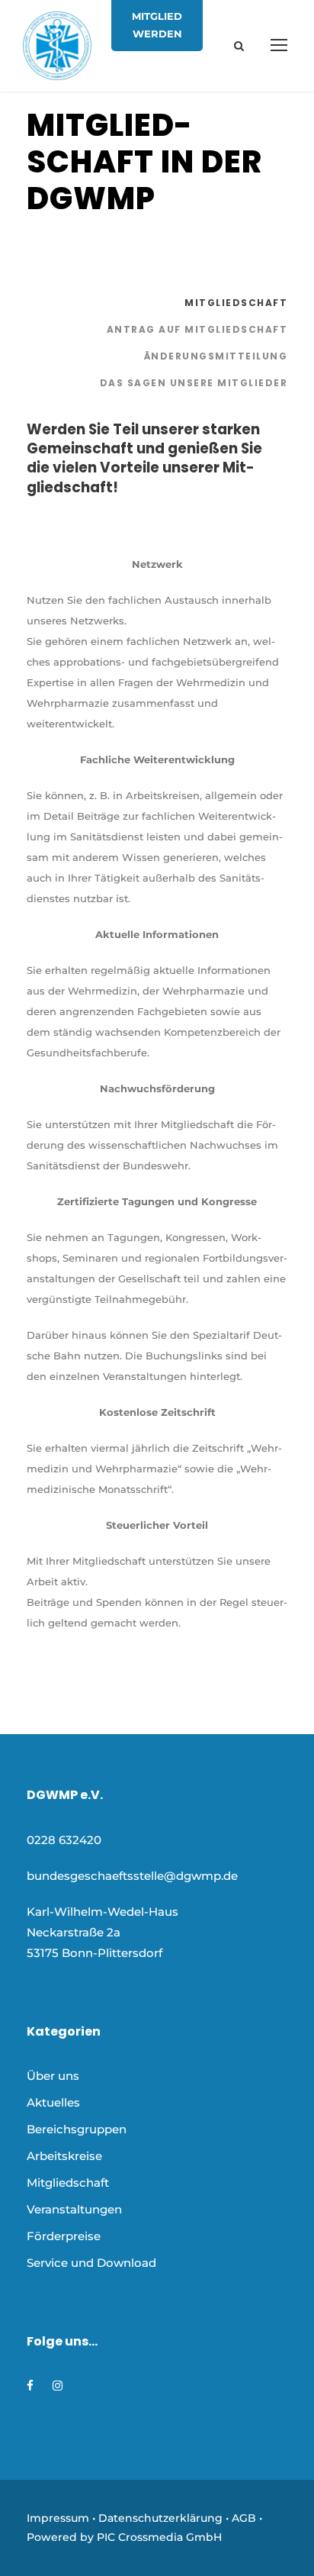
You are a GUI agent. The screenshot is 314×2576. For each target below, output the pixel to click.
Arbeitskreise (64, 2156)
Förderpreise (64, 2236)
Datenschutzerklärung (160, 2518)
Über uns (53, 2076)
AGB (244, 2518)
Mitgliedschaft (68, 2183)
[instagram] (58, 2386)
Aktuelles (53, 2102)
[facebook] (30, 2386)
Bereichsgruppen (77, 2129)
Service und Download (91, 2263)
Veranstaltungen (74, 2209)
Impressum (58, 2518)
